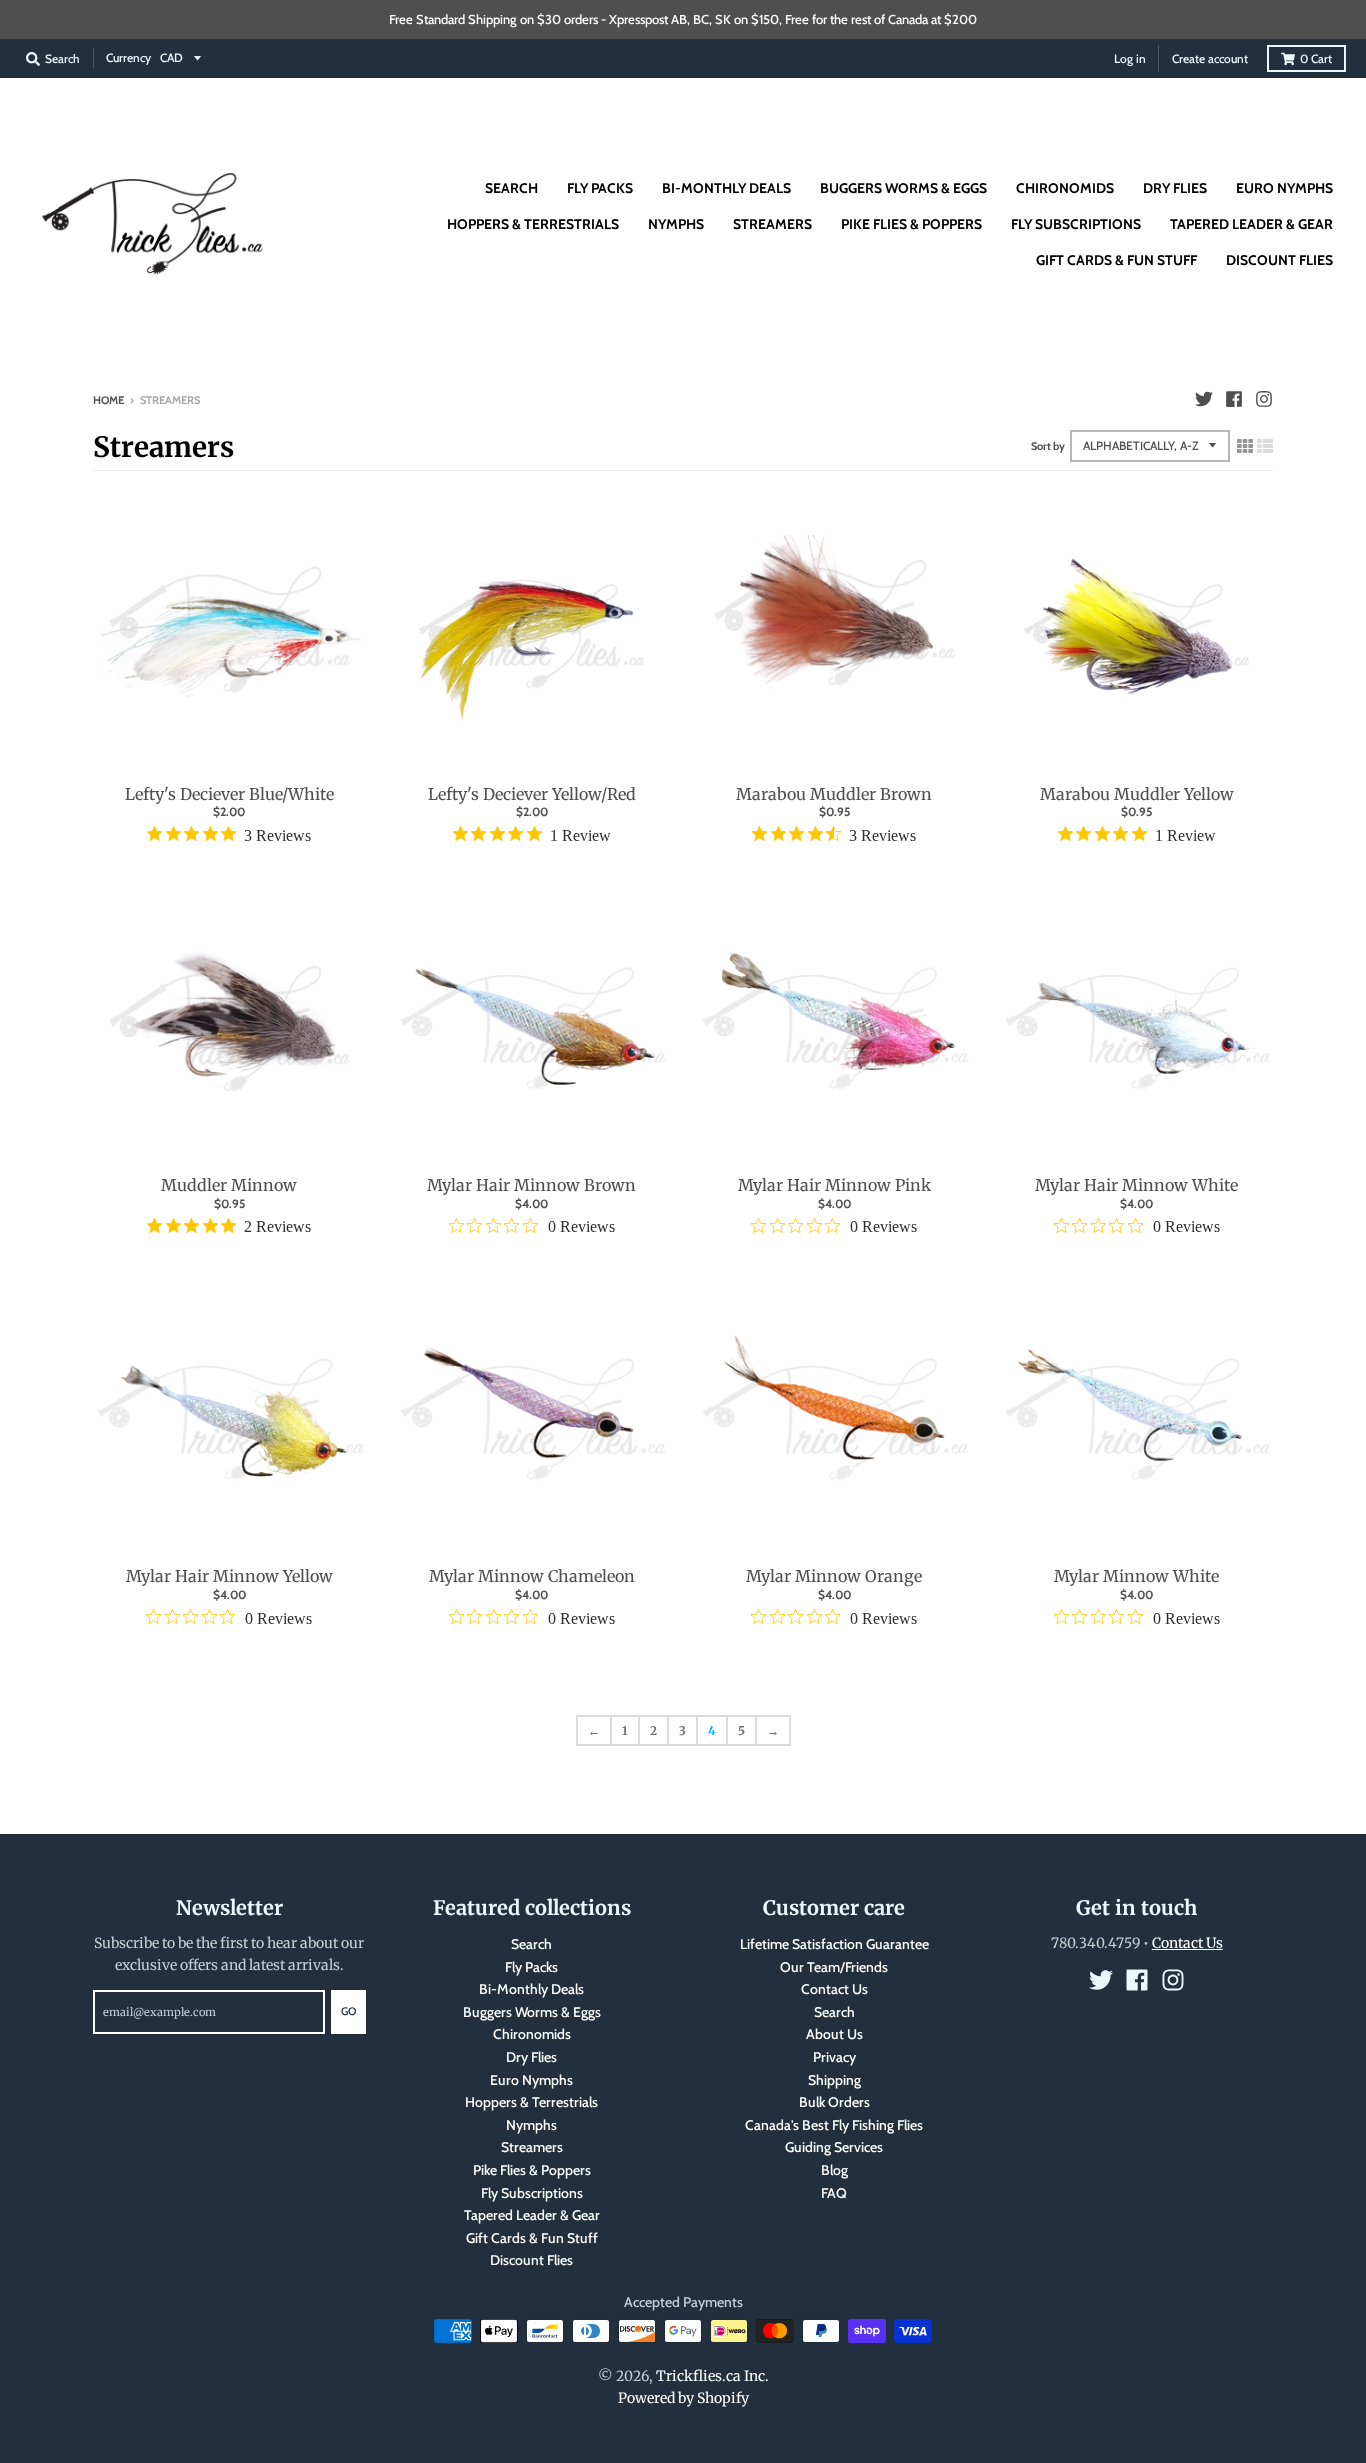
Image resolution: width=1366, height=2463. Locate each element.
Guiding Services (834, 2147)
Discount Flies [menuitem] (1279, 260)
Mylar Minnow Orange (834, 1576)
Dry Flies (531, 2057)
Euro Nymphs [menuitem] (1284, 188)
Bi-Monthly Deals (531, 1989)
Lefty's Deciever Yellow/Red (532, 794)
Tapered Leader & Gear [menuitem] (1251, 224)
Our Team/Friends (834, 1967)
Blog (834, 2170)
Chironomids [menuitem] (1065, 188)
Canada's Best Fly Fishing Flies (834, 2125)
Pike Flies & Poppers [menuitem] (911, 224)
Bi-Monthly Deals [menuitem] (726, 188)
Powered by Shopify (683, 2398)
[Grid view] (1245, 446)
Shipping (834, 2080)
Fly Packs (531, 1967)
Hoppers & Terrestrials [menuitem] (533, 224)
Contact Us (834, 1989)
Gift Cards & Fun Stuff (532, 2238)
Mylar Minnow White (1136, 1576)
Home (108, 400)
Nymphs (531, 2125)
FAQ (834, 2193)
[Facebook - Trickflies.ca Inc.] (1234, 399)
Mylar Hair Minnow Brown (531, 1185)
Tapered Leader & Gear (532, 2215)
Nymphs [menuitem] (676, 224)
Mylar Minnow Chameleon (532, 1576)
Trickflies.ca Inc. (712, 2376)
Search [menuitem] (511, 188)
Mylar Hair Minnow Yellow (229, 1576)
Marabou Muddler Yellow (1137, 794)
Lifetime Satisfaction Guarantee (834, 1944)
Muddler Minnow (229, 1185)
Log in (1130, 58)
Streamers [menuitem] (772, 224)
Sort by (1048, 446)
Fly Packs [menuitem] (600, 188)
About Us (834, 2034)
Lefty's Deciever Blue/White (229, 794)
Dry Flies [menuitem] (1175, 188)
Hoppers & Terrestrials (531, 2102)
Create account (1210, 58)
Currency (128, 57)
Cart (1316, 58)
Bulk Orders (834, 2102)
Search (531, 1944)
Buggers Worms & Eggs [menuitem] (903, 188)
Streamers (532, 2147)
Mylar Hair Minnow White (1136, 1185)
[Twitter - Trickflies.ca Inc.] (1204, 399)
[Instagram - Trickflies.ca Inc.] (1264, 399)
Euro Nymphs (531, 2080)
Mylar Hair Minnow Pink (834, 1185)
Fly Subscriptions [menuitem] (1076, 224)
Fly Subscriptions (532, 2193)
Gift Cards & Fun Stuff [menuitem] (1116, 260)
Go (348, 2011)
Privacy (834, 2057)
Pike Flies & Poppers (532, 2170)
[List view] (1265, 446)
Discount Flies (531, 2260)
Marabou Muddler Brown (834, 794)
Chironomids (532, 2034)
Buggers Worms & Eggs (532, 2012)
